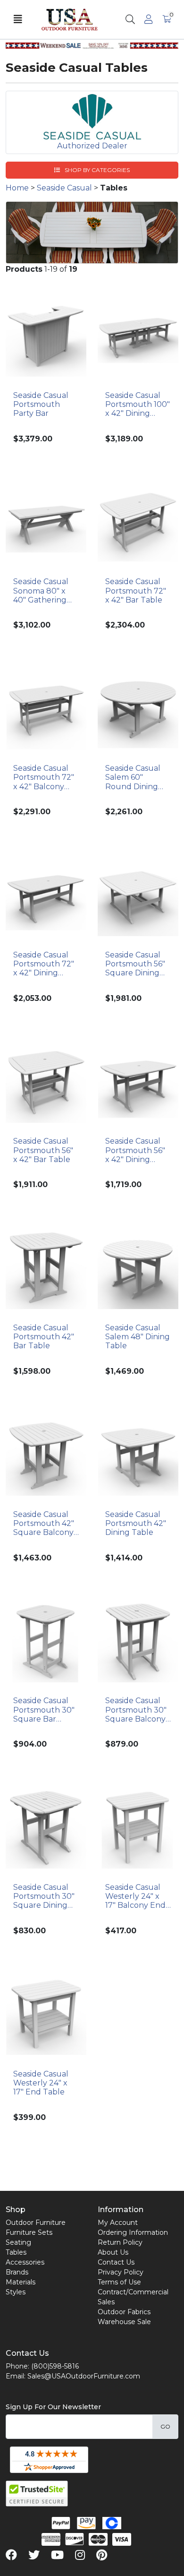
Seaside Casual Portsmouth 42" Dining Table (136, 1523)
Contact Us (116, 2262)
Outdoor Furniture (36, 2223)
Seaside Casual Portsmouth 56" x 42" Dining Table (135, 1150)
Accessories (25, 2262)
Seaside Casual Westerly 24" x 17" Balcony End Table (135, 1896)
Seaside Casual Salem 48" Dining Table (138, 1337)
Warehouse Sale (124, 2322)
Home (17, 188)
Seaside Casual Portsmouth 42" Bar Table (44, 1337)
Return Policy (120, 2242)
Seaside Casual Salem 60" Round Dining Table (133, 777)
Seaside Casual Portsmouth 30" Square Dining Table (44, 1896)
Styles (16, 2292)
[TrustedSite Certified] (37, 2494)
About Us (113, 2252)
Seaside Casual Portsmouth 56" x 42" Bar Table (43, 1150)
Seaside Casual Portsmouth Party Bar (41, 404)
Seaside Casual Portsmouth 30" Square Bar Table (44, 1710)
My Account (118, 2223)
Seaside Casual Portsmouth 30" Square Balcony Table (136, 1710)
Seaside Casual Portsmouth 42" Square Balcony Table (44, 1524)
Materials (21, 2282)
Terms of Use (119, 2282)
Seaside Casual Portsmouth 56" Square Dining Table (135, 964)
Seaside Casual (64, 188)
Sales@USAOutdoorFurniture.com (84, 2376)
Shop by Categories (96, 170)
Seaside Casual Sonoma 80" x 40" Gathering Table (41, 591)
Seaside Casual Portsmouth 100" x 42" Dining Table (138, 405)
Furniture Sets (29, 2232)
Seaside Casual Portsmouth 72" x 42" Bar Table (136, 590)
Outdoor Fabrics (124, 2312)
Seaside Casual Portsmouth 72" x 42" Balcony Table (44, 777)
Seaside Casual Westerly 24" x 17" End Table (41, 2083)
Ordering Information (133, 2232)
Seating (18, 2242)
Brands (17, 2272)
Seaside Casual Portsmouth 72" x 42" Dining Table (44, 964)
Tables (16, 2252)
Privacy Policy (121, 2272)
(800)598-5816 (55, 2366)
